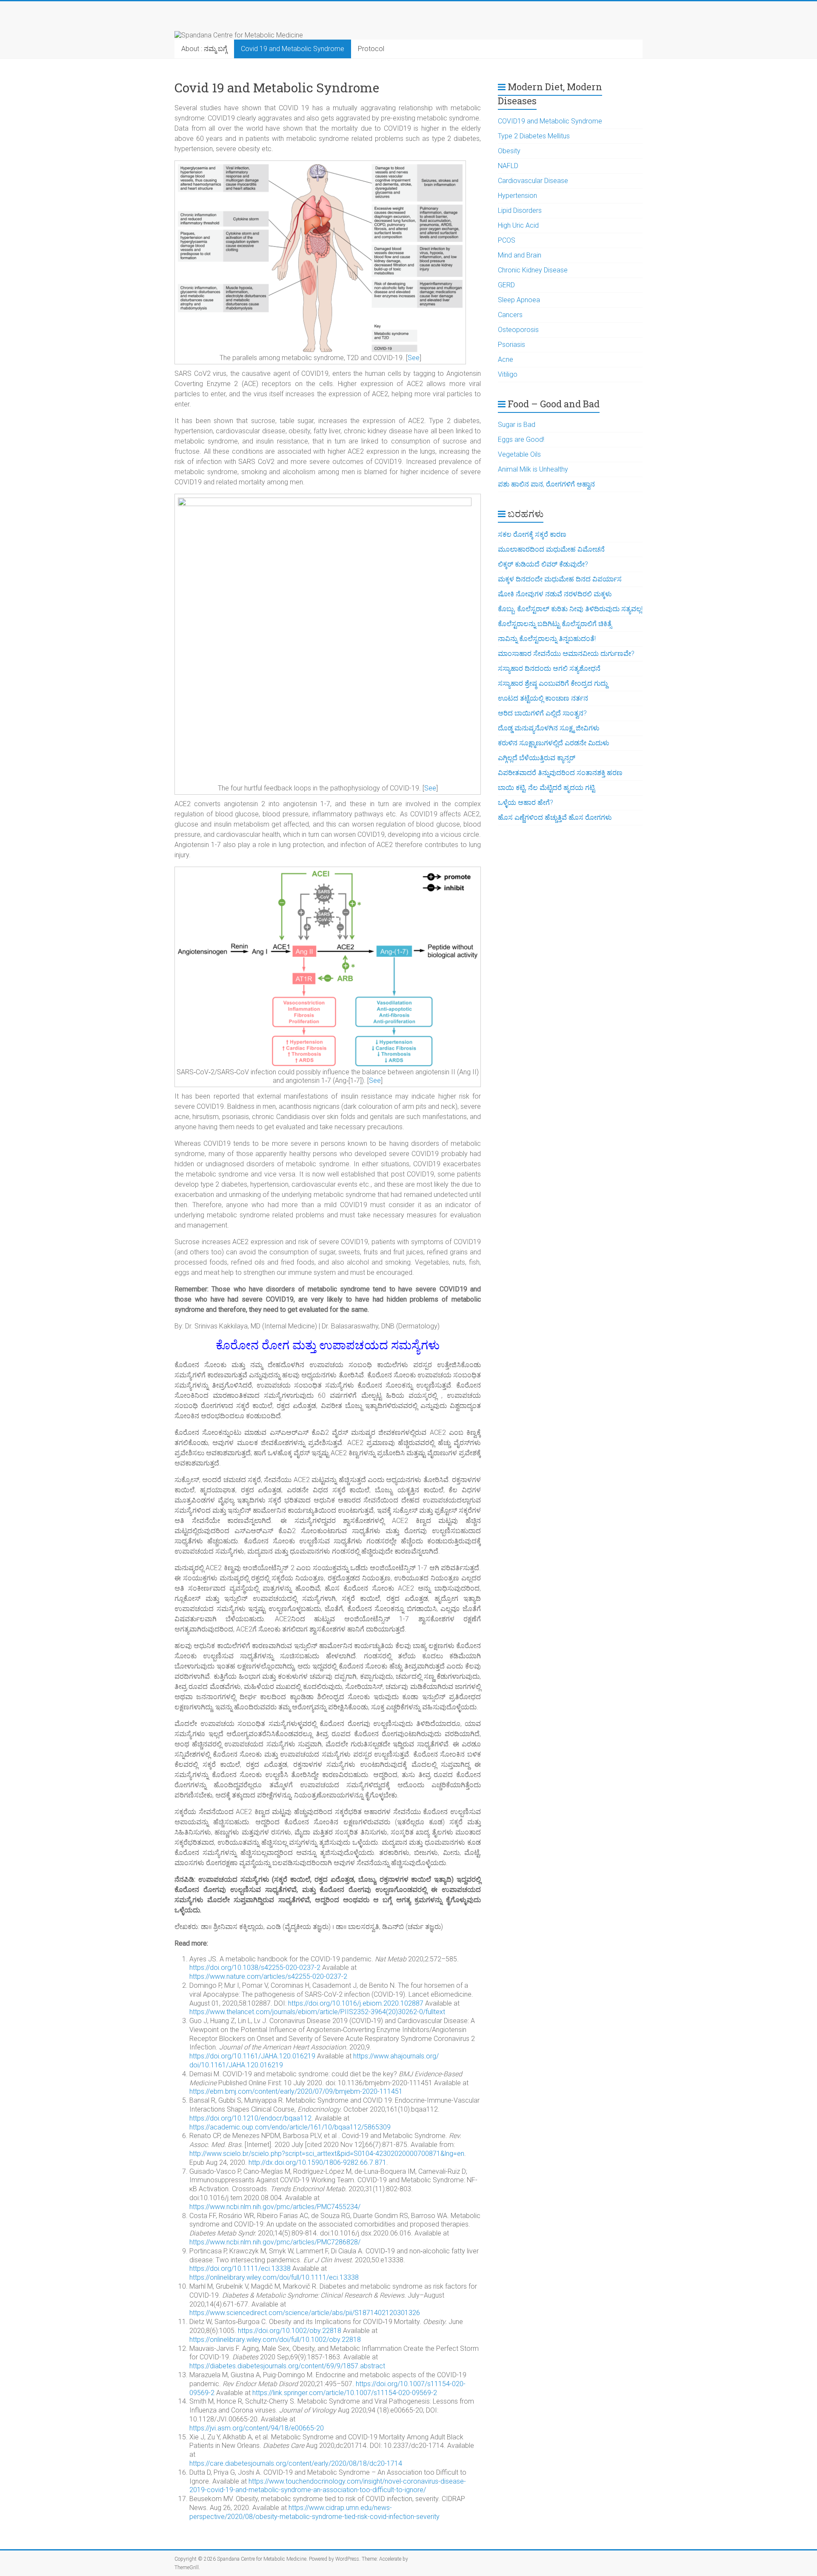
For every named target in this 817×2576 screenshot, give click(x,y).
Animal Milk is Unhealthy (533, 469)
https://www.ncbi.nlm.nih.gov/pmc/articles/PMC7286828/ (275, 2242)
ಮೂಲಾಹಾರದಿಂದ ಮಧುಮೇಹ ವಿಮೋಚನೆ (551, 549)
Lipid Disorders (520, 210)
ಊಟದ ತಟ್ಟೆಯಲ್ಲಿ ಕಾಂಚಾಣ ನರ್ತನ (543, 698)
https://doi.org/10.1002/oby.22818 (290, 2331)
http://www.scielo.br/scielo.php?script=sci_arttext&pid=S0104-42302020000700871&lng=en (327, 2154)
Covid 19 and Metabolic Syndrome (293, 49)
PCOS (507, 240)
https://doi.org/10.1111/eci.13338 (240, 2268)
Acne (506, 359)
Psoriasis (511, 345)
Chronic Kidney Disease (533, 270)
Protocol (371, 49)
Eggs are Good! (521, 439)
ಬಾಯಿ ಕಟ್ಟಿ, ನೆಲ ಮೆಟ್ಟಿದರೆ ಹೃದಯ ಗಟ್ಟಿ (546, 788)
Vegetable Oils (519, 454)
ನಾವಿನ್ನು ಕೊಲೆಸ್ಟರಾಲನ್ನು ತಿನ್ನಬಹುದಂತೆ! (547, 639)
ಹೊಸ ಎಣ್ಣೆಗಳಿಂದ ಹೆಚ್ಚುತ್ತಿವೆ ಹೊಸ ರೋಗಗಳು (555, 817)
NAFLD (508, 166)
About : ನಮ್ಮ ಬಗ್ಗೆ (204, 49)
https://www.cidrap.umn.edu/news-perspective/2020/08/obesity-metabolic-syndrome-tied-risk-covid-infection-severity (314, 2512)
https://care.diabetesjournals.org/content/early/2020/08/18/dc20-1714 (296, 2463)
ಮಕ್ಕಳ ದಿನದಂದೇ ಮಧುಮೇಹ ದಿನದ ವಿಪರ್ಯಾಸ (560, 579)
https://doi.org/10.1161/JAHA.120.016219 (252, 2056)
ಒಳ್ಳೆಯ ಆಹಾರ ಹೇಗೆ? (526, 803)
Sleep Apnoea (519, 300)
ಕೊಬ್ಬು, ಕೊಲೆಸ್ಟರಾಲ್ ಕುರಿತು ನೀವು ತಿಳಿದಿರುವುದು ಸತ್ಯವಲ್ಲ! (570, 609)
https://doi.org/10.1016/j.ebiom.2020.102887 (356, 2003)
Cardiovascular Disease (533, 181)
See (414, 358)
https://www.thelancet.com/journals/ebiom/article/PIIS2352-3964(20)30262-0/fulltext (317, 2012)
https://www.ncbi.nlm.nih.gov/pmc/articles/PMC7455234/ (275, 2207)
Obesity (509, 151)
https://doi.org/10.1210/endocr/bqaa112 (250, 2118)
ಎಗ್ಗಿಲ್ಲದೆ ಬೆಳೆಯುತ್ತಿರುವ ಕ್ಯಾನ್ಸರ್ (537, 758)
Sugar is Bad (517, 425)
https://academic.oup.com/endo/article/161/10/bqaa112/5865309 (290, 2127)
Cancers (510, 315)
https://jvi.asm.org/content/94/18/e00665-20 (257, 2428)
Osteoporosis (518, 330)
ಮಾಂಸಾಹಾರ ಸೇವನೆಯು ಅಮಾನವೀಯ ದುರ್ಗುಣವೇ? (567, 654)
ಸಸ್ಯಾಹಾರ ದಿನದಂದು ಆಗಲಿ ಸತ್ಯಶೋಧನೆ (549, 668)
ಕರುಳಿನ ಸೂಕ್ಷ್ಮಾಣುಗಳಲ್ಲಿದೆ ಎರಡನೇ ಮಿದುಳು (554, 743)
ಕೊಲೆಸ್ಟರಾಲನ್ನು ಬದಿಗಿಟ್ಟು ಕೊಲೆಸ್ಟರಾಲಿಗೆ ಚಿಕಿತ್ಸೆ (555, 624)
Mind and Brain (520, 255)
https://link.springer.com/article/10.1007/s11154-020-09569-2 (345, 2393)
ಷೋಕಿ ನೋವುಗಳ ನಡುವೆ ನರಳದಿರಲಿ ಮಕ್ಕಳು (555, 594)
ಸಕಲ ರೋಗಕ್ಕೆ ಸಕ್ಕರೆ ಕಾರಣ (532, 534)
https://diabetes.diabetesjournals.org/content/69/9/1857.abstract (287, 2366)
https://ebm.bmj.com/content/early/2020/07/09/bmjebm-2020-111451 (296, 2091)
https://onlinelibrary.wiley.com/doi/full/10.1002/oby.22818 (275, 2340)
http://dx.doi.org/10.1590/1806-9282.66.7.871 (317, 2162)
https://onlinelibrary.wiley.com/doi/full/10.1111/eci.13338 (274, 2277)
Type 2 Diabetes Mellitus (534, 136)
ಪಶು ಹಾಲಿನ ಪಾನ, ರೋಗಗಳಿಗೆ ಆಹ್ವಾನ (546, 484)
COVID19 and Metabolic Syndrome (550, 121)
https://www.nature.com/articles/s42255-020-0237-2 (268, 1976)
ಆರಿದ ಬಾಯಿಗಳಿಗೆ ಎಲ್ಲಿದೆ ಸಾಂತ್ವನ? (542, 713)
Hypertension (517, 196)
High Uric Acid (518, 225)
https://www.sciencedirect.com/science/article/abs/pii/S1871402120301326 (305, 2313)
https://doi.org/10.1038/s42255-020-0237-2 (255, 1968)
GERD (506, 285)
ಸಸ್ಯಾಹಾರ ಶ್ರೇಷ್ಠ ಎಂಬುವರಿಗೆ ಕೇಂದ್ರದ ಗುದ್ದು (553, 683)
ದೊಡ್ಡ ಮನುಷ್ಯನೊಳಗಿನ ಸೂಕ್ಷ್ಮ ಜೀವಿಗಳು (549, 728)
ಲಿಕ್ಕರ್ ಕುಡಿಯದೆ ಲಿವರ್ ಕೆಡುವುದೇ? (543, 564)
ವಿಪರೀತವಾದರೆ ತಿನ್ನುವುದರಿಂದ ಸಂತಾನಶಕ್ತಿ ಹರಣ (560, 773)
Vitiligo (508, 374)
